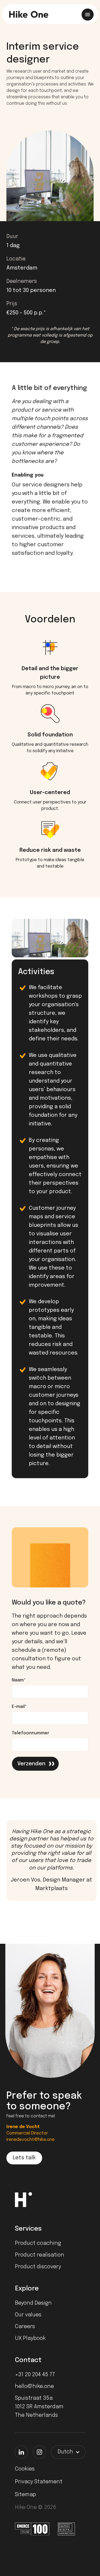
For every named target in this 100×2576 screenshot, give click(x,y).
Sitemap (25, 2495)
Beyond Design (33, 2303)
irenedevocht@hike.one (31, 2140)
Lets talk (24, 2158)
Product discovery (38, 2267)
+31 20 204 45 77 (35, 2375)
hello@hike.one (34, 2386)
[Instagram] (39, 2452)
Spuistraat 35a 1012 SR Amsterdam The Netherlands (39, 2407)
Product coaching (38, 2243)
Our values (28, 2315)
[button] (68, 2452)
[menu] (88, 15)
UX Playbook (30, 2338)
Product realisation (40, 2255)
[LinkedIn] (21, 2452)
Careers (25, 2327)
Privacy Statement (39, 2482)
